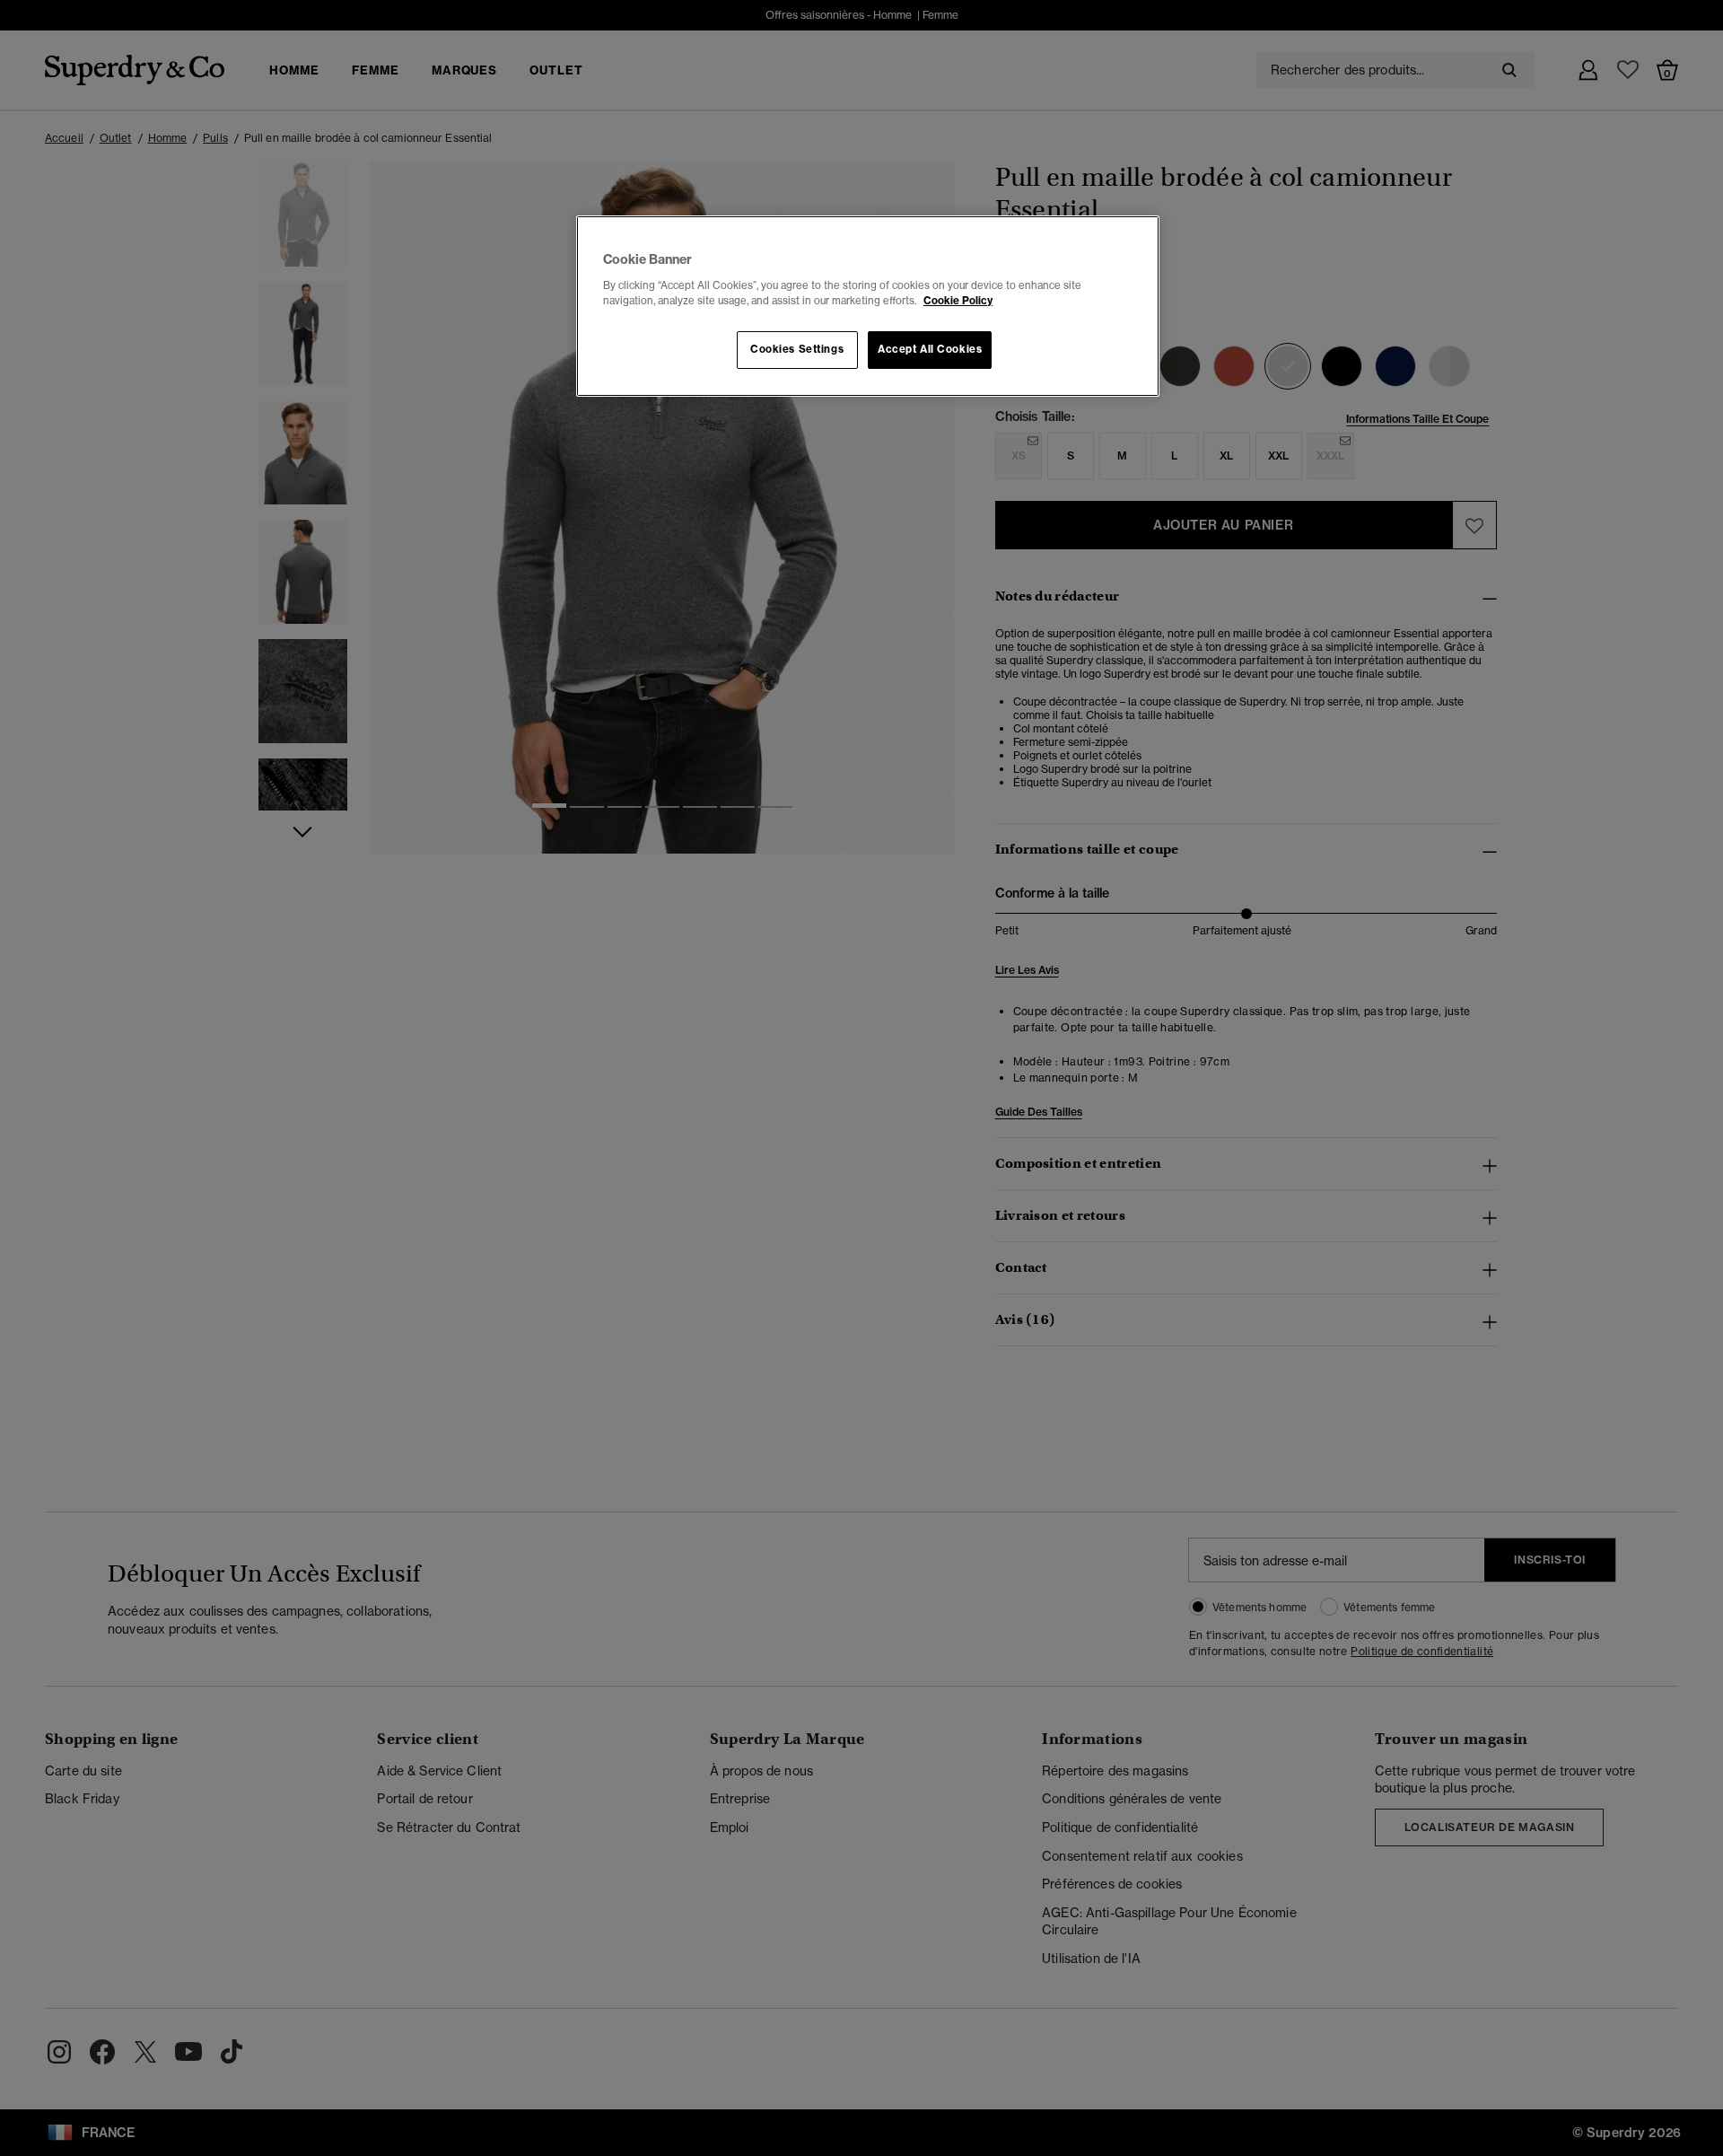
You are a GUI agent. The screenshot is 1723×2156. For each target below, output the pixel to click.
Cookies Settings (797, 349)
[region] (868, 306)
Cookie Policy (958, 301)
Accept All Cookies (930, 349)
